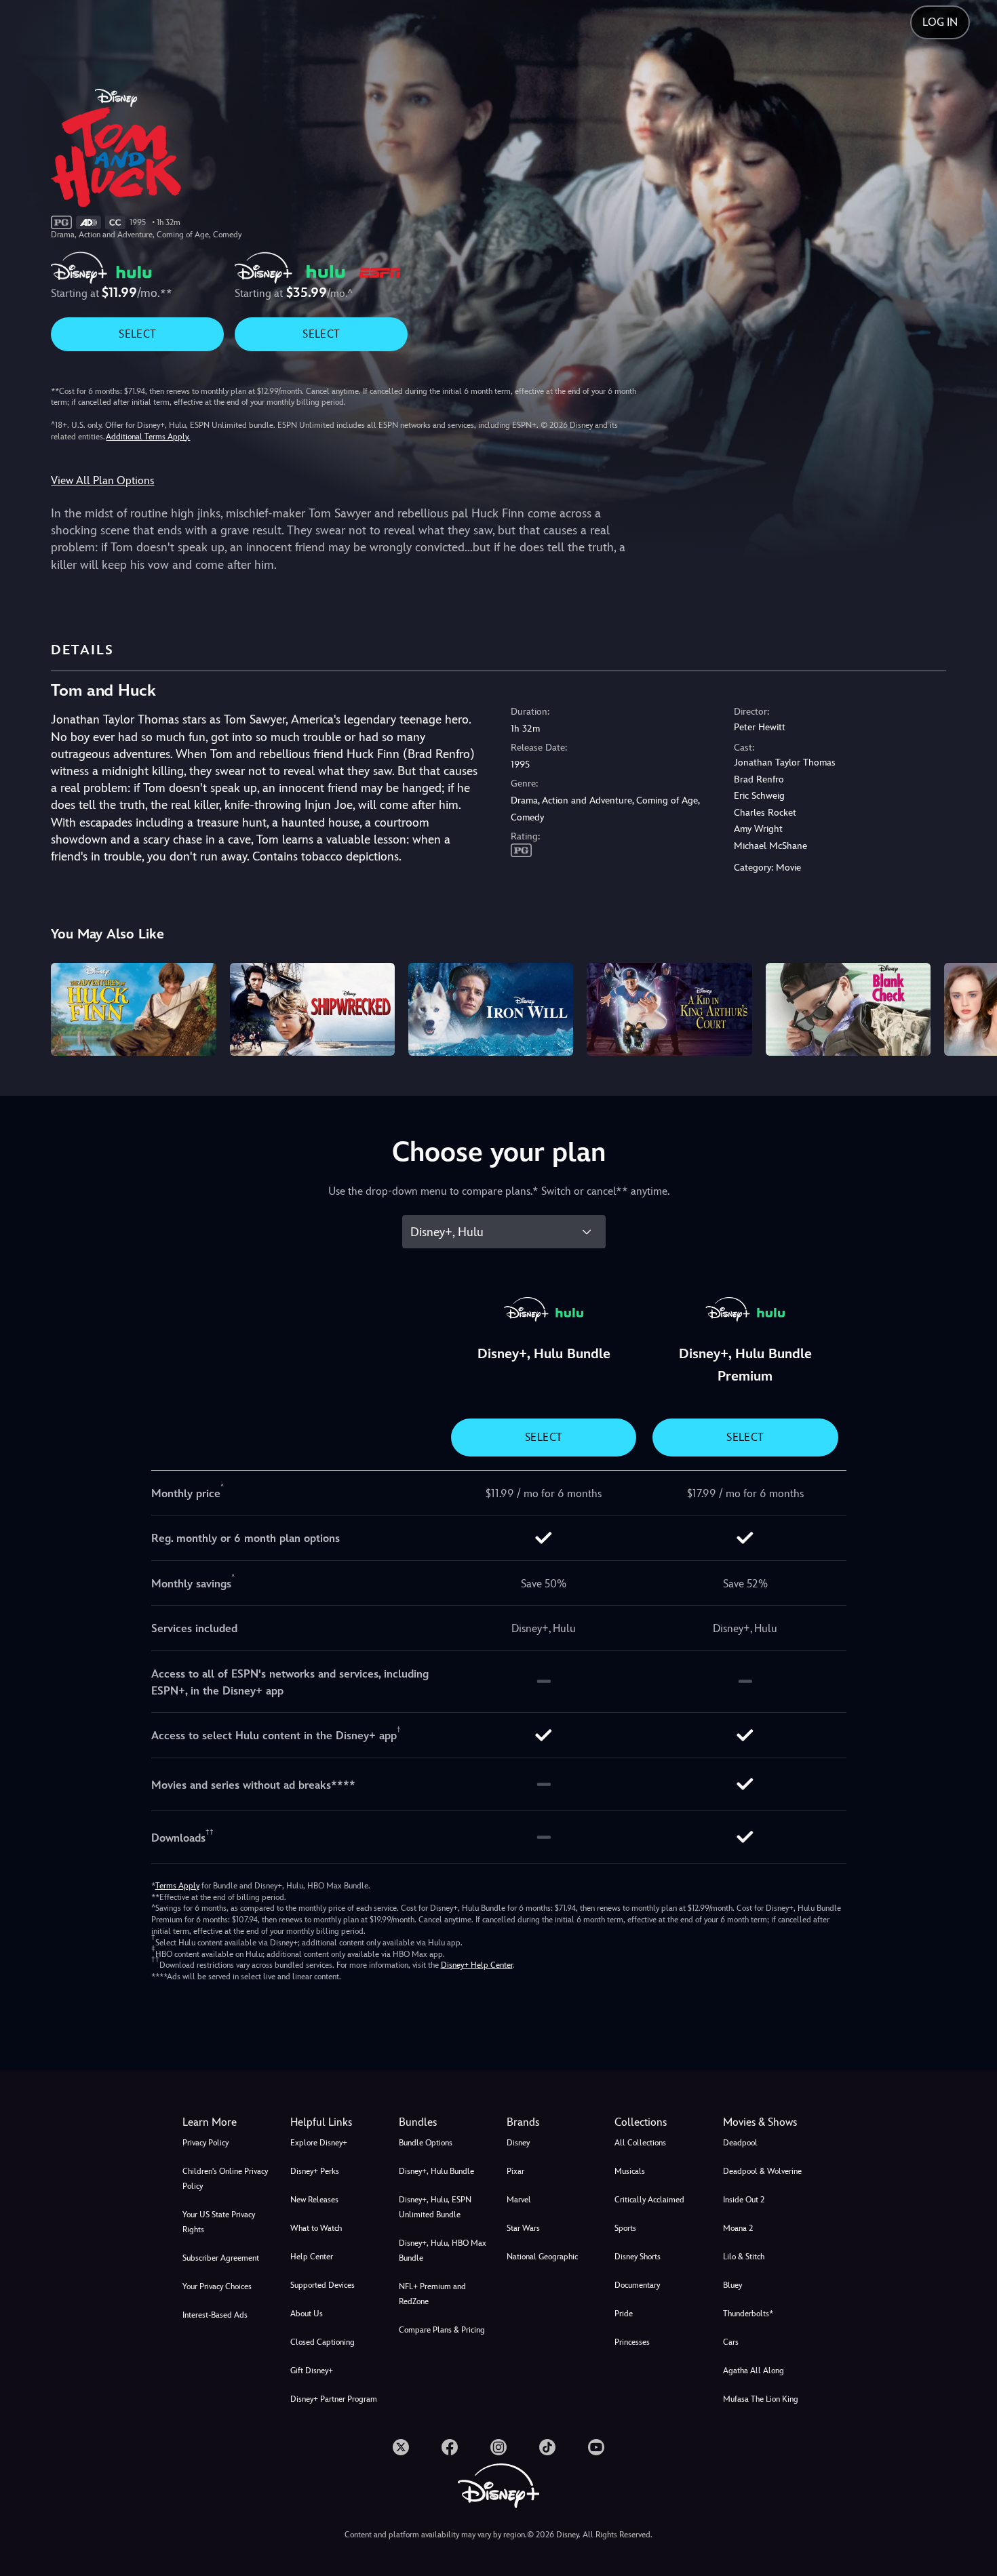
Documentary (637, 2285)
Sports (625, 2228)
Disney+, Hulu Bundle (436, 2171)
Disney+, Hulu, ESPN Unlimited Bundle (435, 2207)
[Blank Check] (848, 1009)
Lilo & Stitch (744, 2257)
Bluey (732, 2285)
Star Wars (523, 2228)
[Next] (971, 1007)
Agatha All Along (754, 2371)
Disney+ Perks (315, 2171)
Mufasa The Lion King (761, 2399)
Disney (518, 2143)
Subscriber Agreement (221, 2258)
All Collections (640, 2143)
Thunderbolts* (748, 2314)
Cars (731, 2342)
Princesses (632, 2342)
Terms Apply (177, 1886)
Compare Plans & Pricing (442, 2330)
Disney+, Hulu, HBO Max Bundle (443, 2251)
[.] (401, 2447)
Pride (624, 2314)
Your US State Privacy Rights (219, 2222)
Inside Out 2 (744, 2200)
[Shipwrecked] (312, 1009)
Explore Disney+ (319, 2143)
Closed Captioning (322, 2342)
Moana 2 (738, 2228)
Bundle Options (426, 2143)
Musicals (630, 2171)
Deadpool (740, 2143)
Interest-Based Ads (215, 2315)
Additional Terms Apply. (148, 437)
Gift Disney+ (312, 2371)
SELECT (137, 334)
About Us (307, 2314)
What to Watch (316, 2228)
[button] (336, 2122)
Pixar (515, 2171)
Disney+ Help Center (477, 1965)
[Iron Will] (491, 1009)
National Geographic (542, 2257)
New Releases (314, 2200)
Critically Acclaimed (649, 2200)
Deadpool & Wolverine (762, 2171)
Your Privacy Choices (217, 2286)
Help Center (312, 2257)
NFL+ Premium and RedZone (432, 2294)
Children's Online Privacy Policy (225, 2179)
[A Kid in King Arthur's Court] (669, 1009)
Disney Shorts (638, 2257)
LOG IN (940, 22)
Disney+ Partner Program (334, 2399)
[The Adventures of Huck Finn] (133, 1009)
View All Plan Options (102, 480)
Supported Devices (322, 2285)
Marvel (519, 2200)
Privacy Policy (206, 2143)
